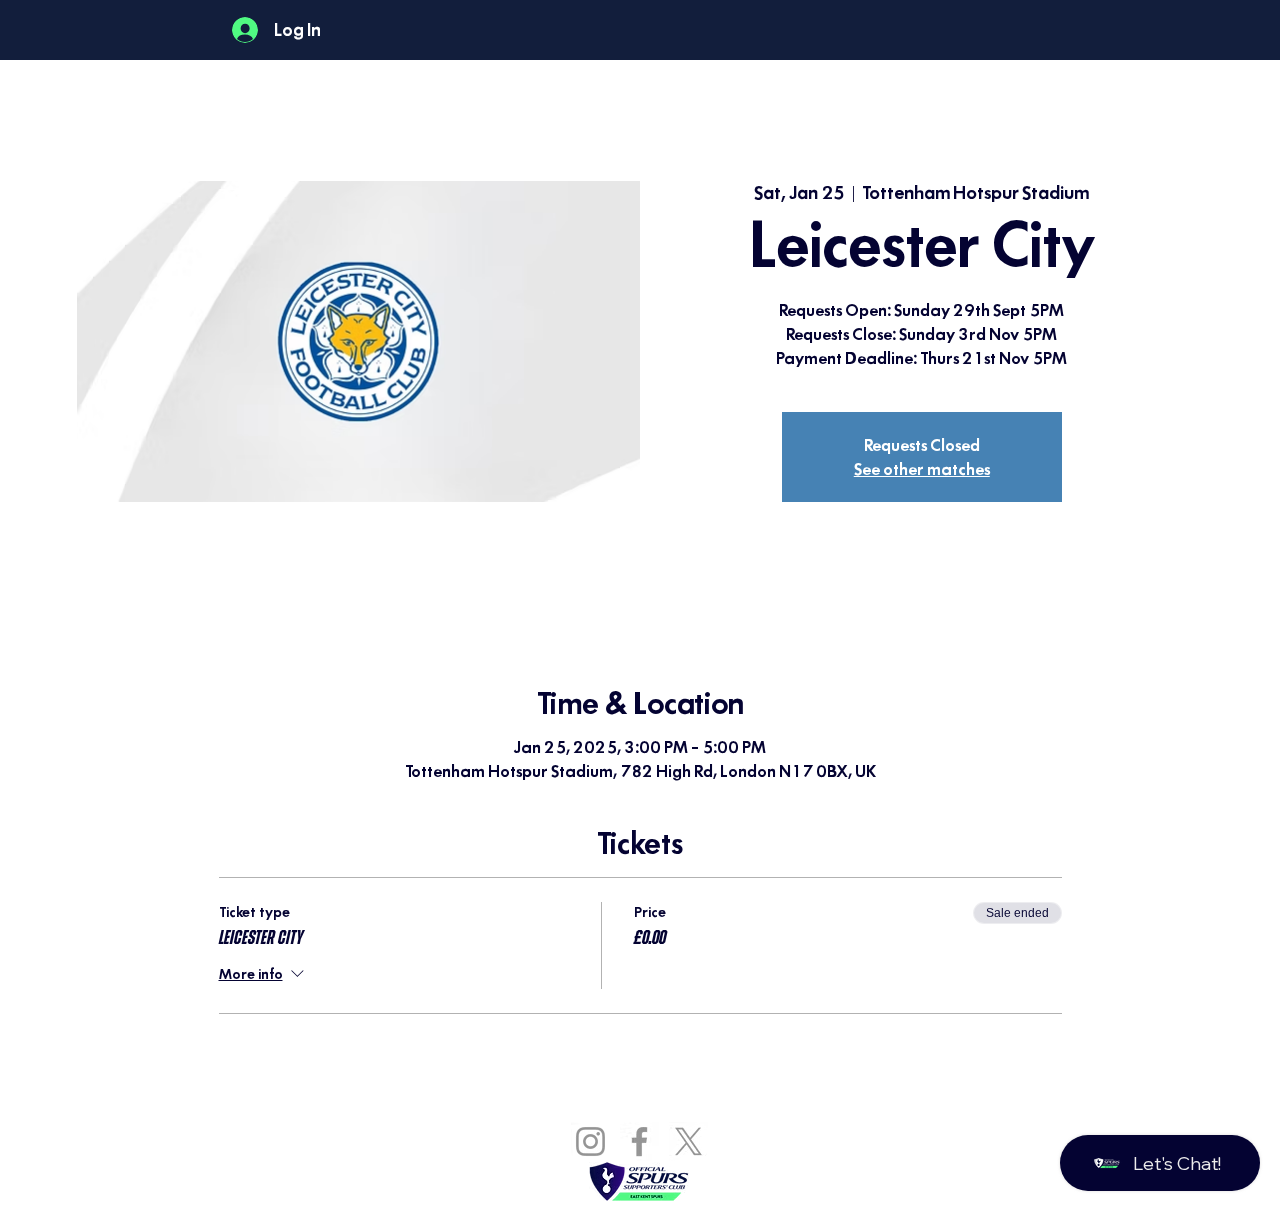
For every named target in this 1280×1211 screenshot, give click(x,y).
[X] (688, 1141)
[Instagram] (590, 1141)
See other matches (922, 469)
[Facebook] (639, 1141)
